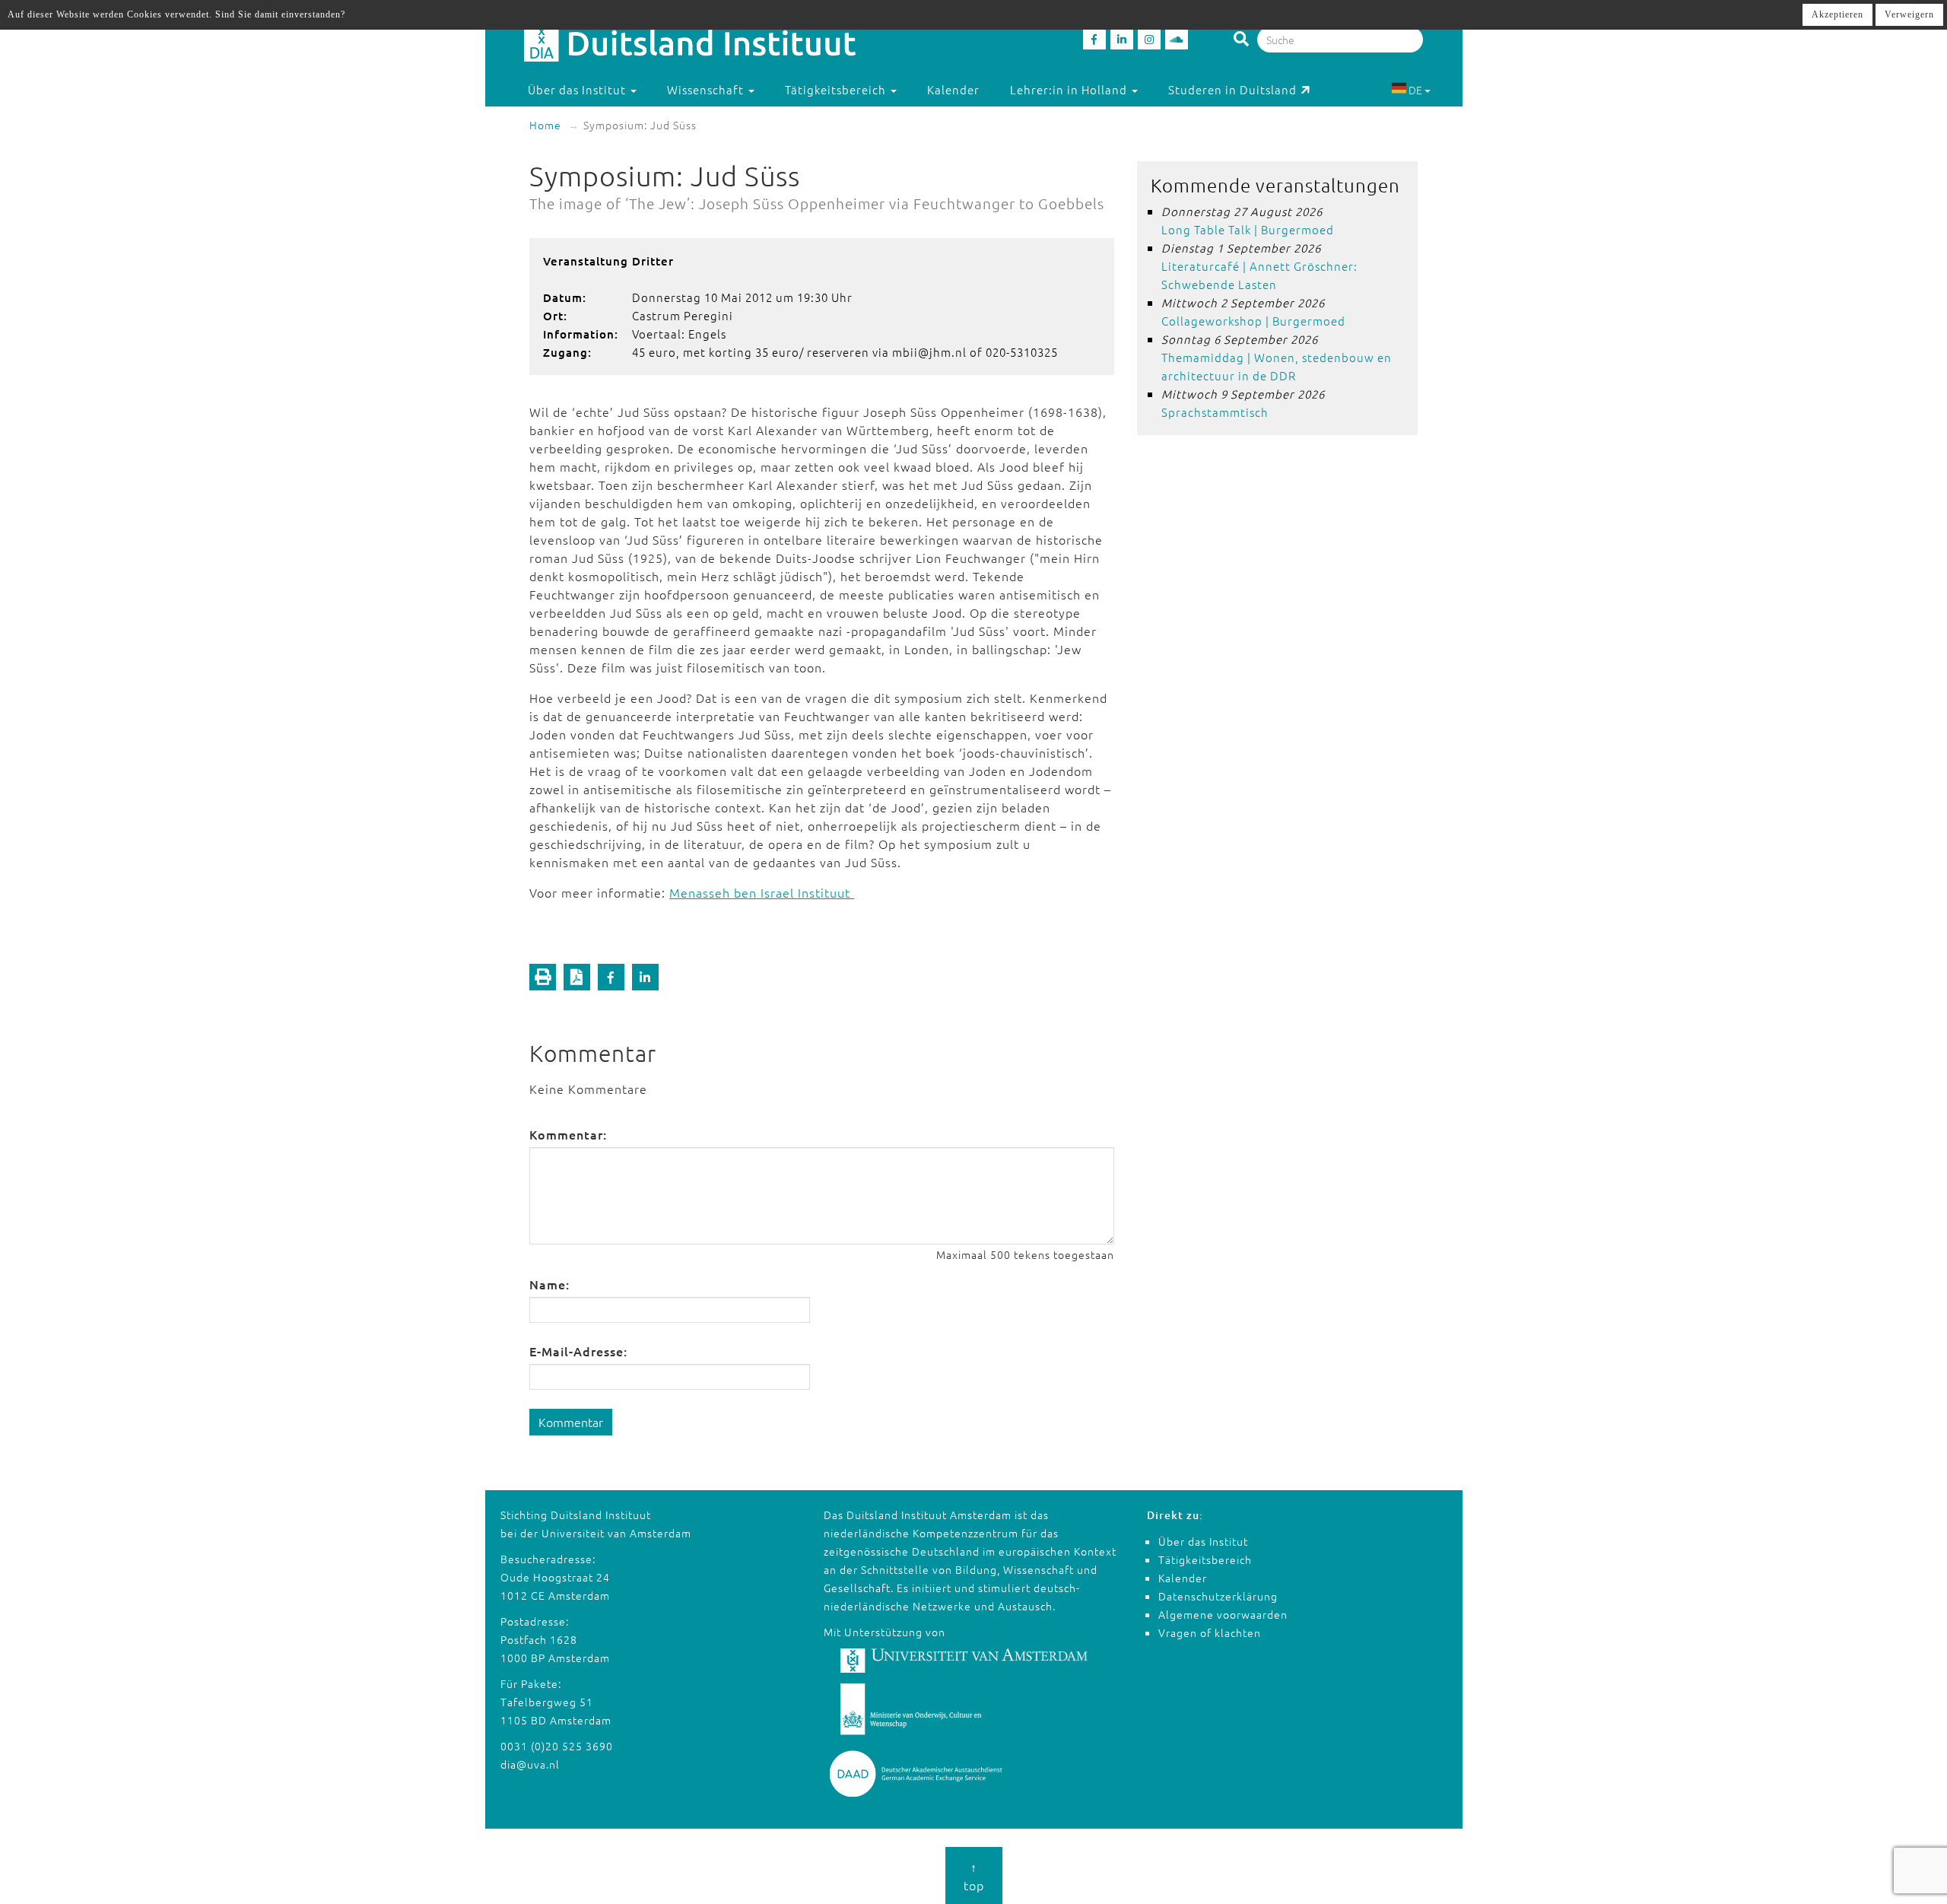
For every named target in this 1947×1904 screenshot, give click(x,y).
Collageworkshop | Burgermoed (1253, 321)
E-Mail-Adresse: (578, 1351)
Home (545, 125)
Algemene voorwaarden (1223, 1614)
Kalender (953, 89)
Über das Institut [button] (578, 89)
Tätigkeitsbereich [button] (837, 89)
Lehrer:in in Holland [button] (1070, 89)
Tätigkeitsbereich (1205, 1559)
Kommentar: (568, 1134)
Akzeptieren (1837, 14)
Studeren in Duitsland (1232, 89)
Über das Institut (1203, 1541)
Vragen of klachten (1210, 1632)
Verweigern (1909, 14)
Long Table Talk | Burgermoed (1248, 229)
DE (1415, 90)
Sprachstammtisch (1215, 412)
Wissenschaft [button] (707, 89)
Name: (549, 1284)
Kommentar (571, 1422)
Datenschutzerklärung (1218, 1596)
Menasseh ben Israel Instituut (762, 892)
